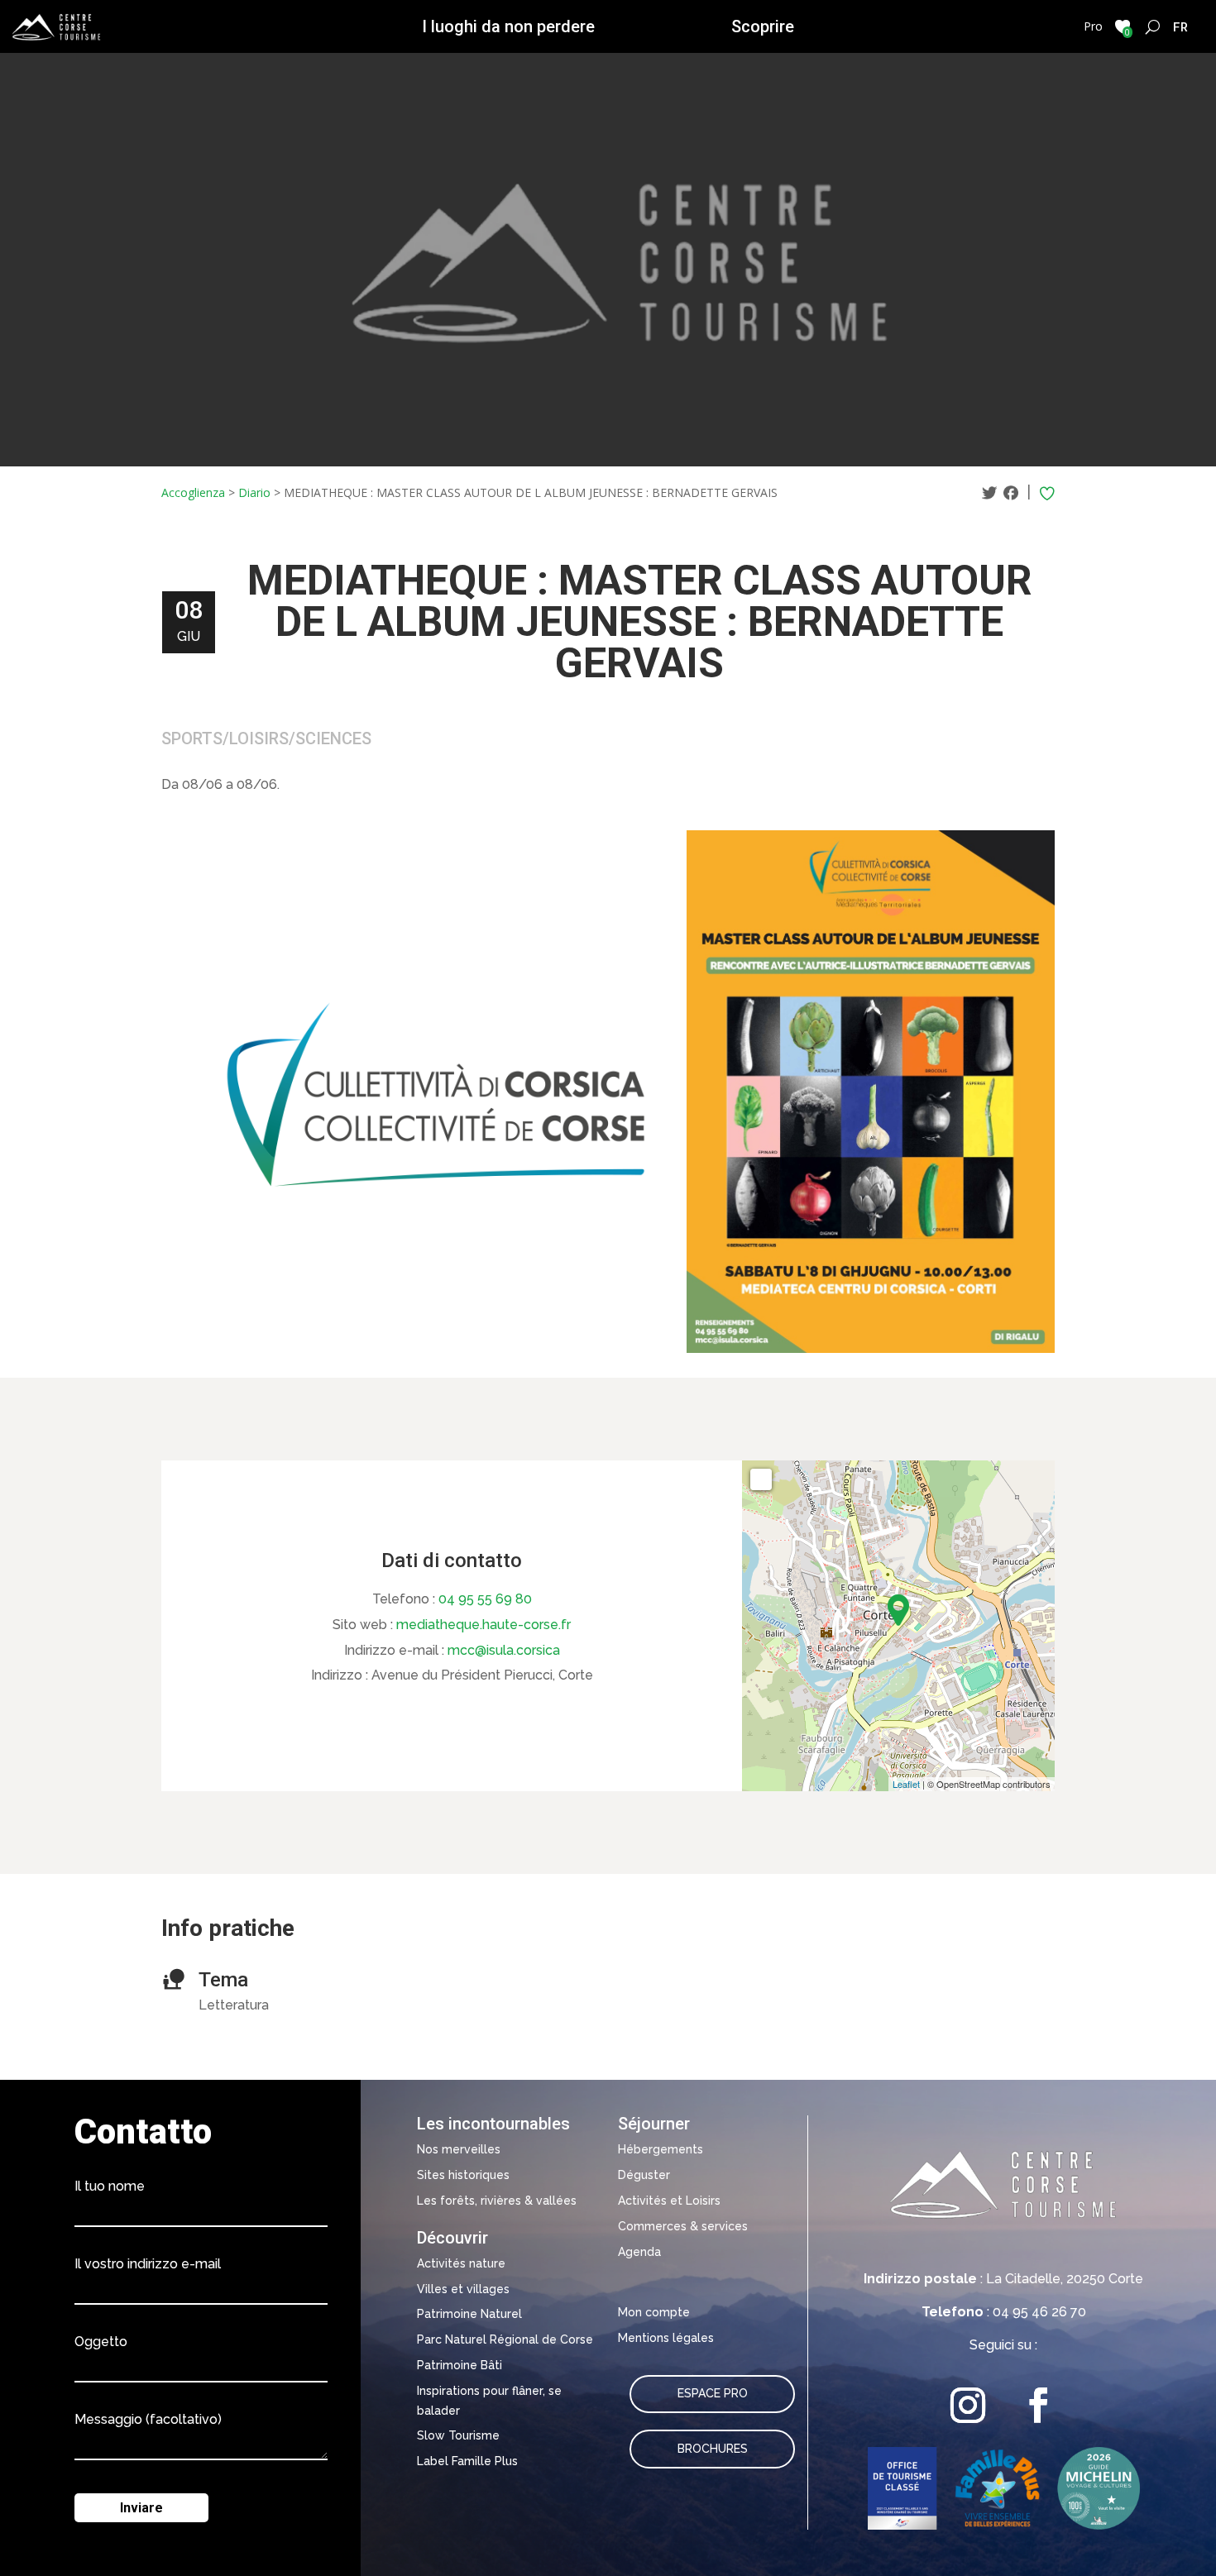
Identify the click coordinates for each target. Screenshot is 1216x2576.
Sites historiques (463, 2175)
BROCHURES (713, 2449)
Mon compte (654, 2312)
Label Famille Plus (467, 2461)
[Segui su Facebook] (1039, 2405)
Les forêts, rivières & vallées (497, 2201)
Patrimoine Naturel (469, 2314)
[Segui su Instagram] (968, 2405)
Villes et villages (463, 2289)
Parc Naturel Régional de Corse (505, 2339)
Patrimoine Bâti (460, 2365)
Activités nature (461, 2263)
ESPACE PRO (713, 2393)
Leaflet (906, 1784)
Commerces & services (683, 2226)
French (1181, 26)
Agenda (639, 2252)
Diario (254, 492)
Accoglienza (193, 492)
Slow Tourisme (458, 2435)
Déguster (644, 2175)
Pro (1093, 26)
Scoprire (763, 26)
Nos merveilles (459, 2149)
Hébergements (661, 2149)
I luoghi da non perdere (508, 26)
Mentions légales (666, 2338)
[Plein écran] (761, 1479)
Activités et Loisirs (669, 2201)
